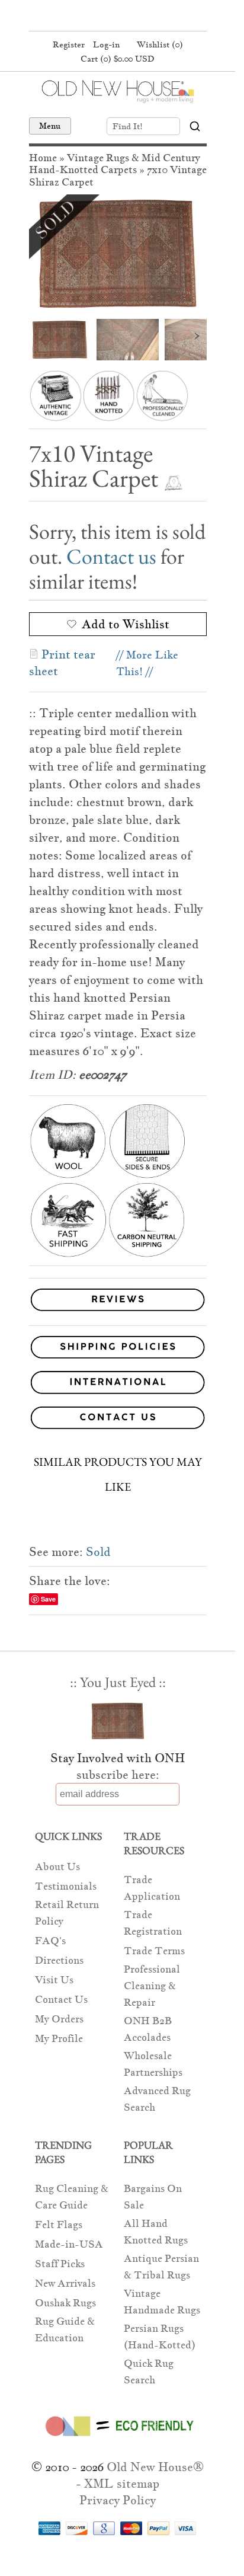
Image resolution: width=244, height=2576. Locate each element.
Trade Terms (154, 1951)
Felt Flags (59, 2225)
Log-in (106, 44)
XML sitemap (122, 2484)
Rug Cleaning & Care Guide (72, 2197)
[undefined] (118, 254)
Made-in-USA (69, 2244)
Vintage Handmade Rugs (162, 2302)
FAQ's (50, 1941)
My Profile (59, 2039)
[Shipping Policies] (118, 1349)
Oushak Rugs (65, 2303)
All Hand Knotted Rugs (156, 2232)
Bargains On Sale (153, 2197)
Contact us (111, 556)
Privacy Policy (118, 2500)
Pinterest (116, 17)
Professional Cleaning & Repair (152, 1986)
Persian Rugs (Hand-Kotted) (160, 2337)
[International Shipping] (118, 1384)
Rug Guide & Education (65, 2330)
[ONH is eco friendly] (118, 2438)
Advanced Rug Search (157, 2099)
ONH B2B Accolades (148, 2029)
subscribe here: (118, 1775)
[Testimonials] (118, 1311)
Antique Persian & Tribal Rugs (161, 2267)
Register (69, 44)
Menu (50, 126)
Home (43, 158)
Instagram (139, 17)
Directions (59, 1960)
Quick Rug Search (149, 2372)
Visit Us (54, 1980)
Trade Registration (153, 1923)
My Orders (59, 2019)
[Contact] (118, 1420)
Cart (118, 59)
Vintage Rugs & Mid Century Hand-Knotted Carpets (115, 164)
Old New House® (155, 2467)
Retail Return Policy (67, 1913)
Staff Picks (60, 2264)
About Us (57, 1867)
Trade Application (152, 1888)
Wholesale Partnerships (153, 2064)
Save (48, 1599)
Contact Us (61, 2000)
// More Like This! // (147, 663)
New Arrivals (65, 2283)
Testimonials (66, 1886)
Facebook (94, 17)
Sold (98, 1552)
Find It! (128, 126)
